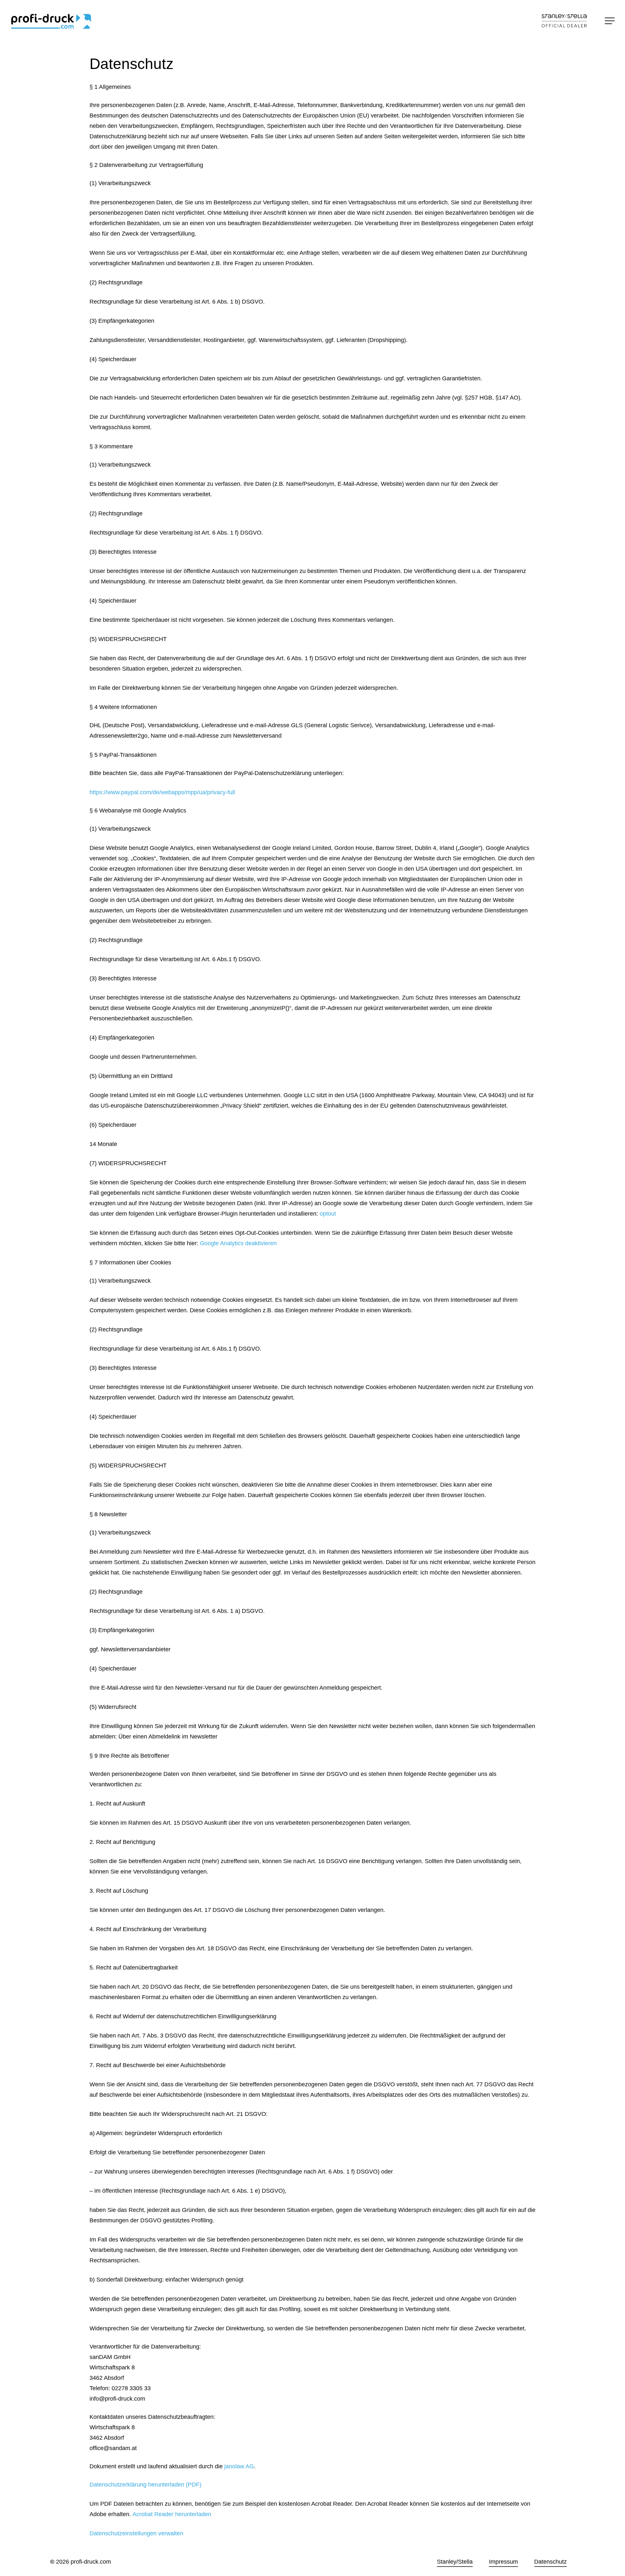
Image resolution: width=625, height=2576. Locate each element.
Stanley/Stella (455, 2562)
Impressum (503, 2562)
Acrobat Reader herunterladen (172, 2514)
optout (328, 1214)
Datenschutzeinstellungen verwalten (136, 2533)
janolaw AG (239, 2466)
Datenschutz (550, 2562)
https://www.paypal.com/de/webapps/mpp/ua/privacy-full (162, 792)
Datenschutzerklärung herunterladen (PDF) (146, 2485)
